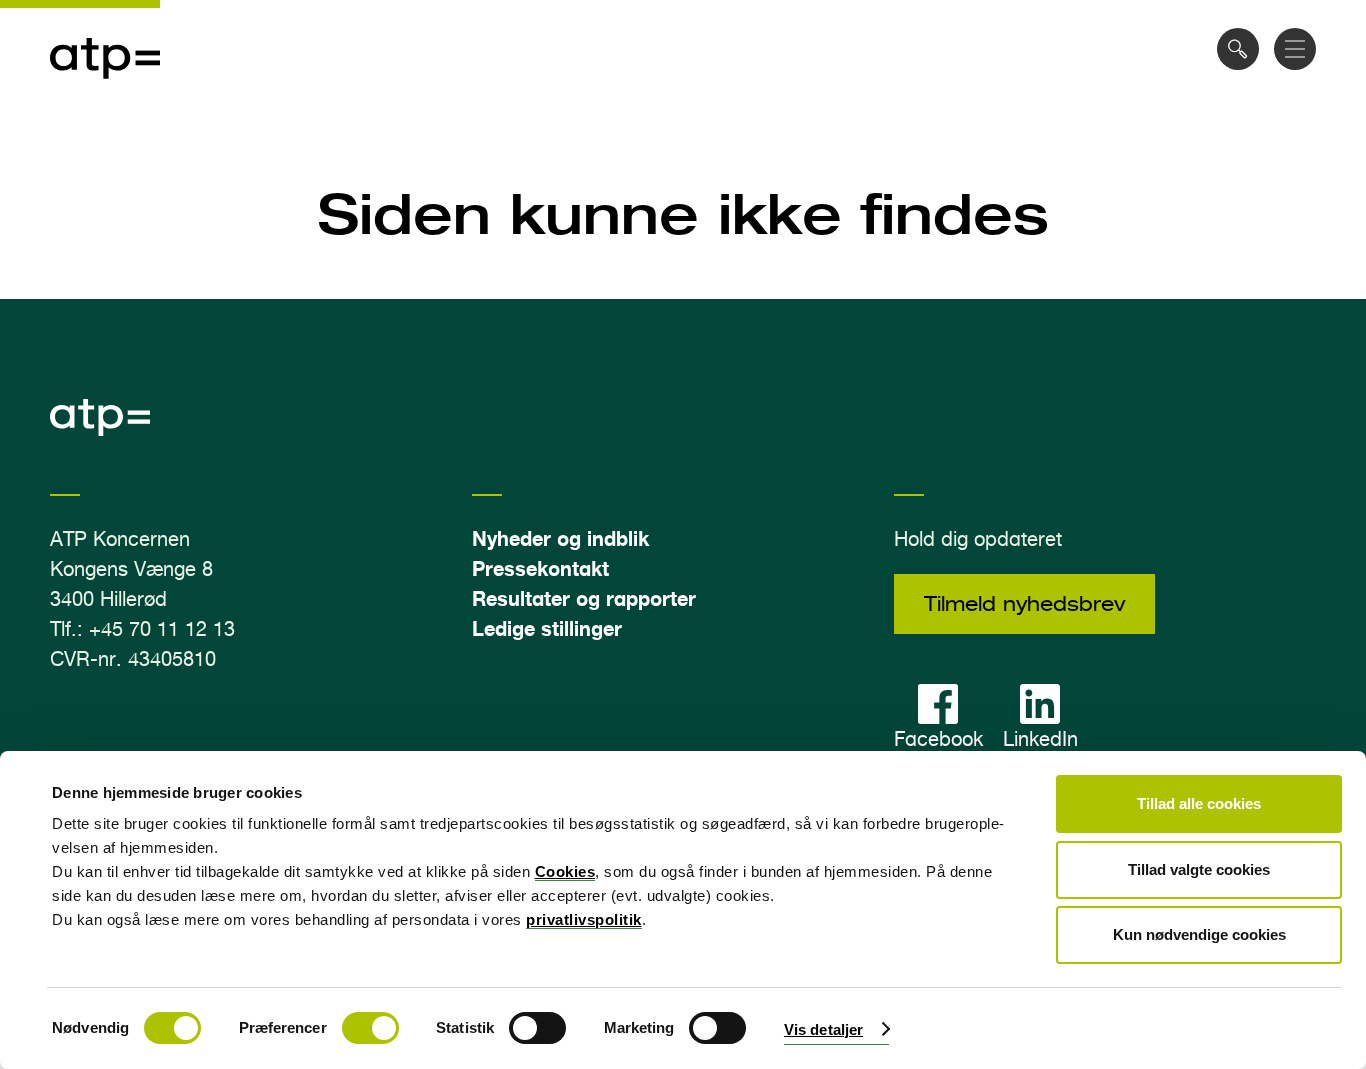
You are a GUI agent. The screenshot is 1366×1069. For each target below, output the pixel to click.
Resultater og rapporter (584, 598)
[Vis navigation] (1295, 49)
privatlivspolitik (584, 919)
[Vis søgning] (1238, 49)
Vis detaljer (823, 1029)
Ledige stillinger (547, 628)
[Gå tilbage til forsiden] (105, 91)
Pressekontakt (540, 568)
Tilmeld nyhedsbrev (1024, 604)
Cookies (565, 871)
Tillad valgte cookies (1199, 869)
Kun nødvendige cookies (1199, 934)
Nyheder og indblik (560, 538)
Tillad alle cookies (1199, 803)
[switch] (370, 1028)
